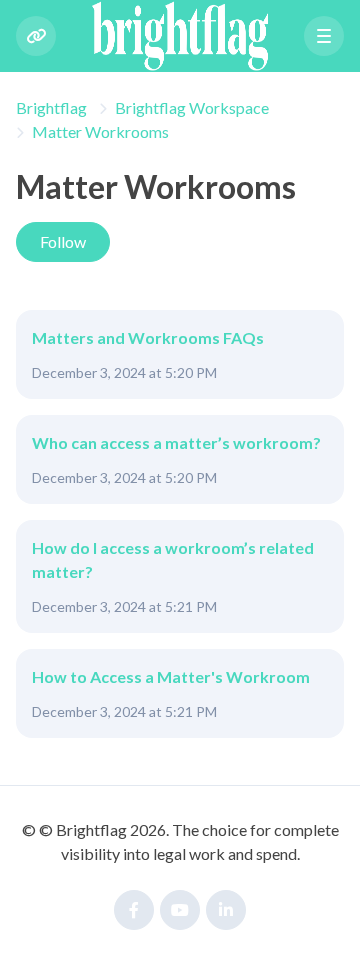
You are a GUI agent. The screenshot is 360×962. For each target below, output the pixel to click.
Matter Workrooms (100, 131)
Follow (63, 241)
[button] (324, 36)
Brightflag (51, 107)
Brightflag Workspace (192, 107)
